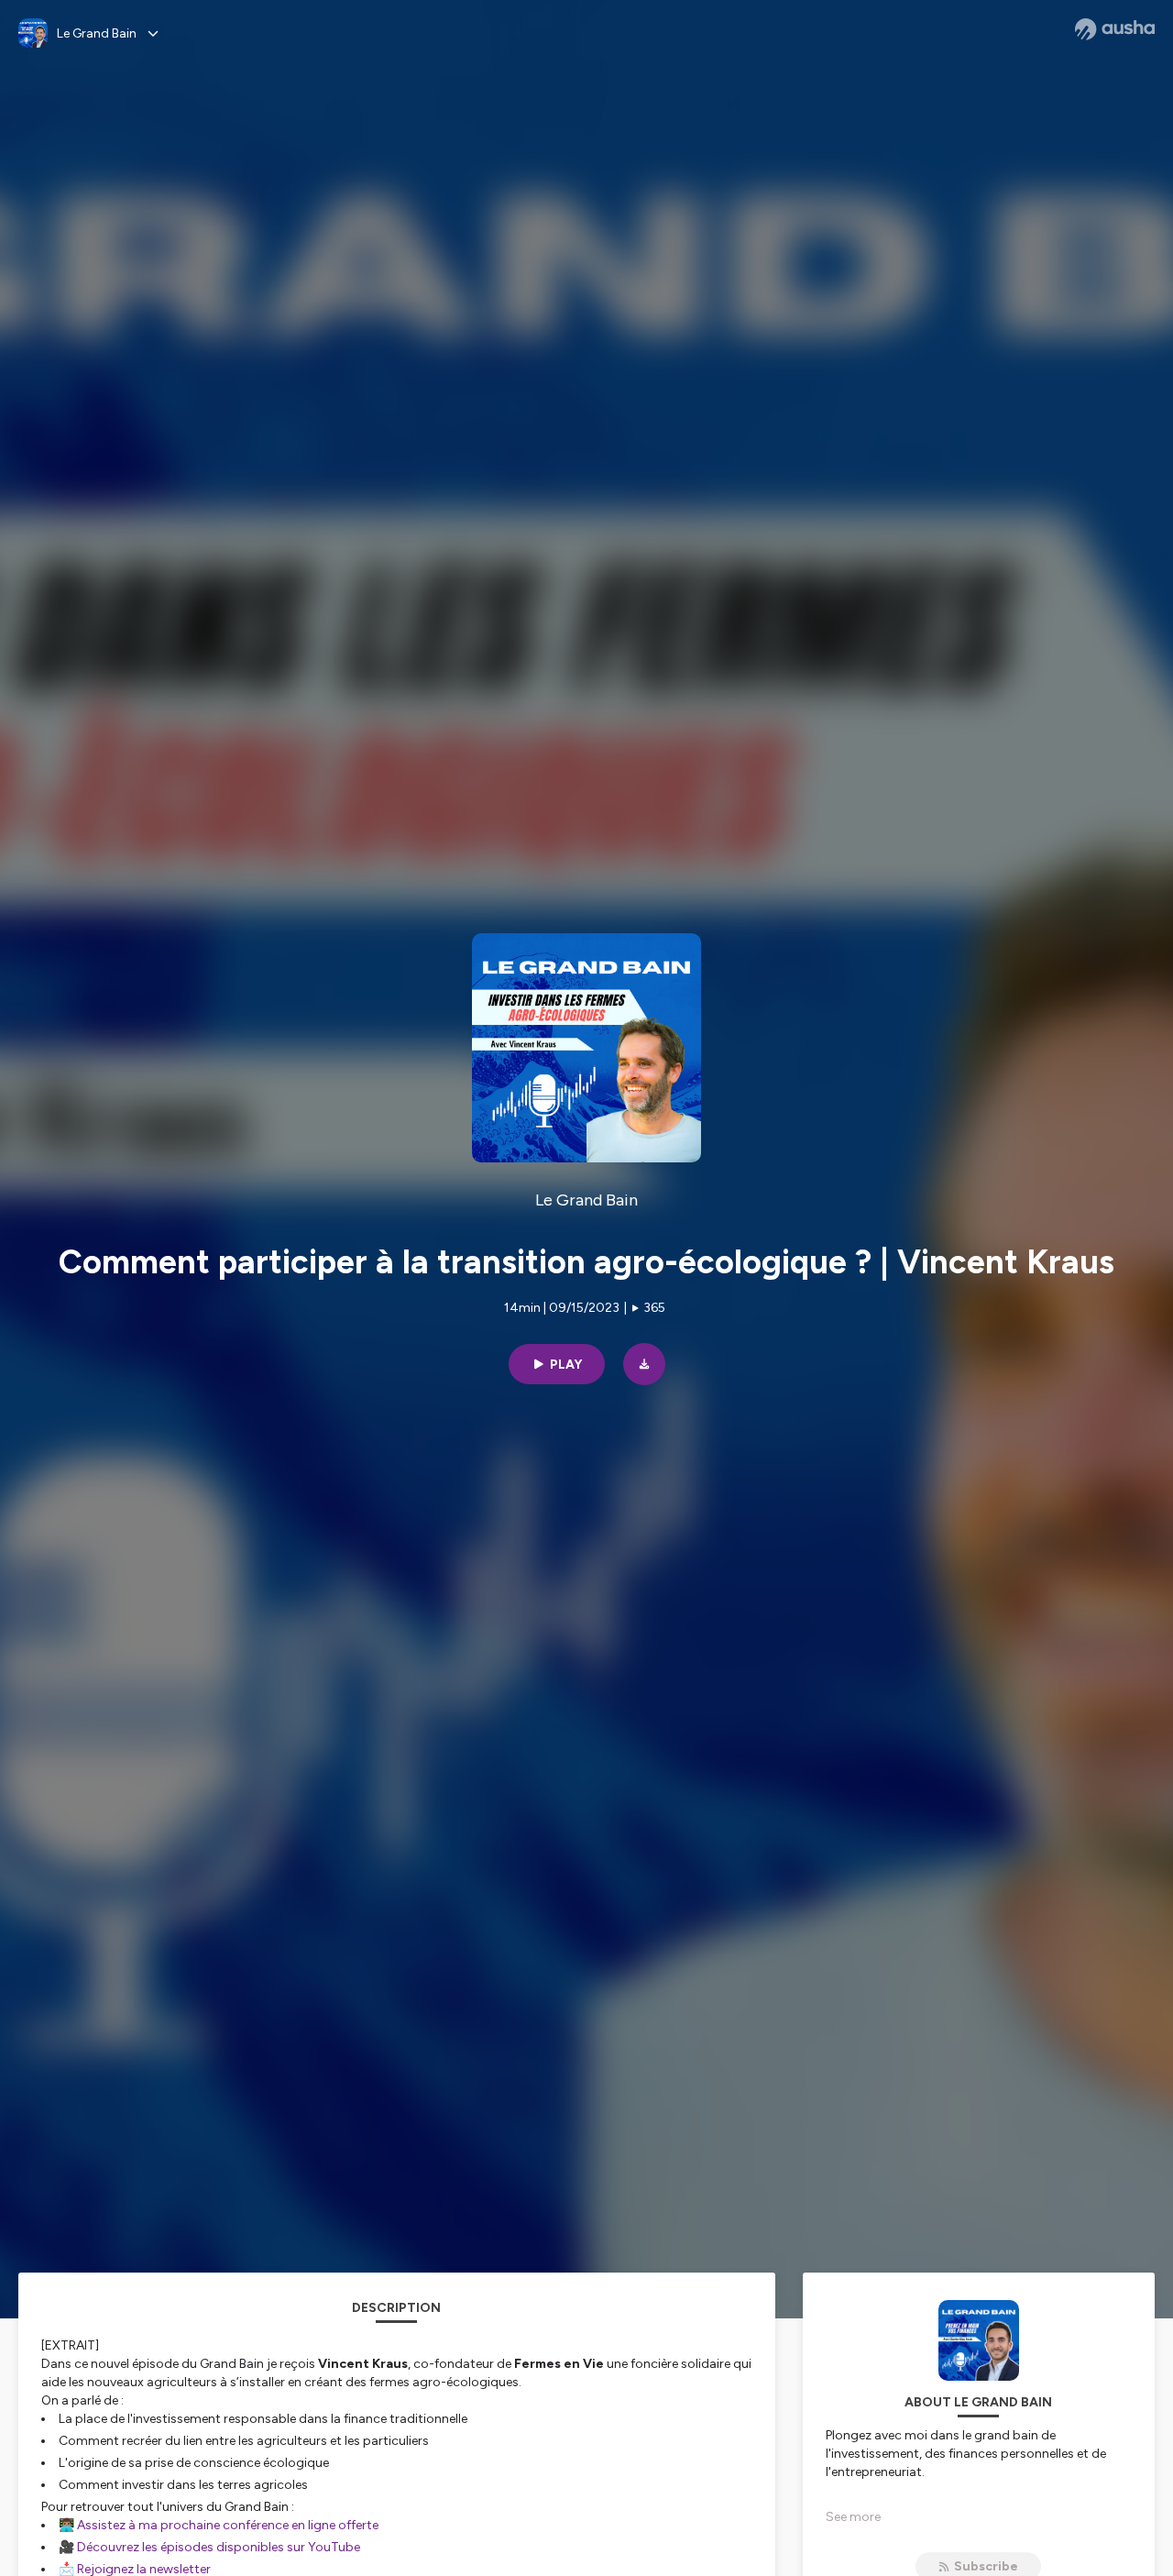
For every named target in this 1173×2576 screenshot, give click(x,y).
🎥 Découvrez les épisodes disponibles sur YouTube (209, 2547)
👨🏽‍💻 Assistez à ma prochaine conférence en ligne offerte (219, 2525)
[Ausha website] (1115, 29)
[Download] (644, 1364)
